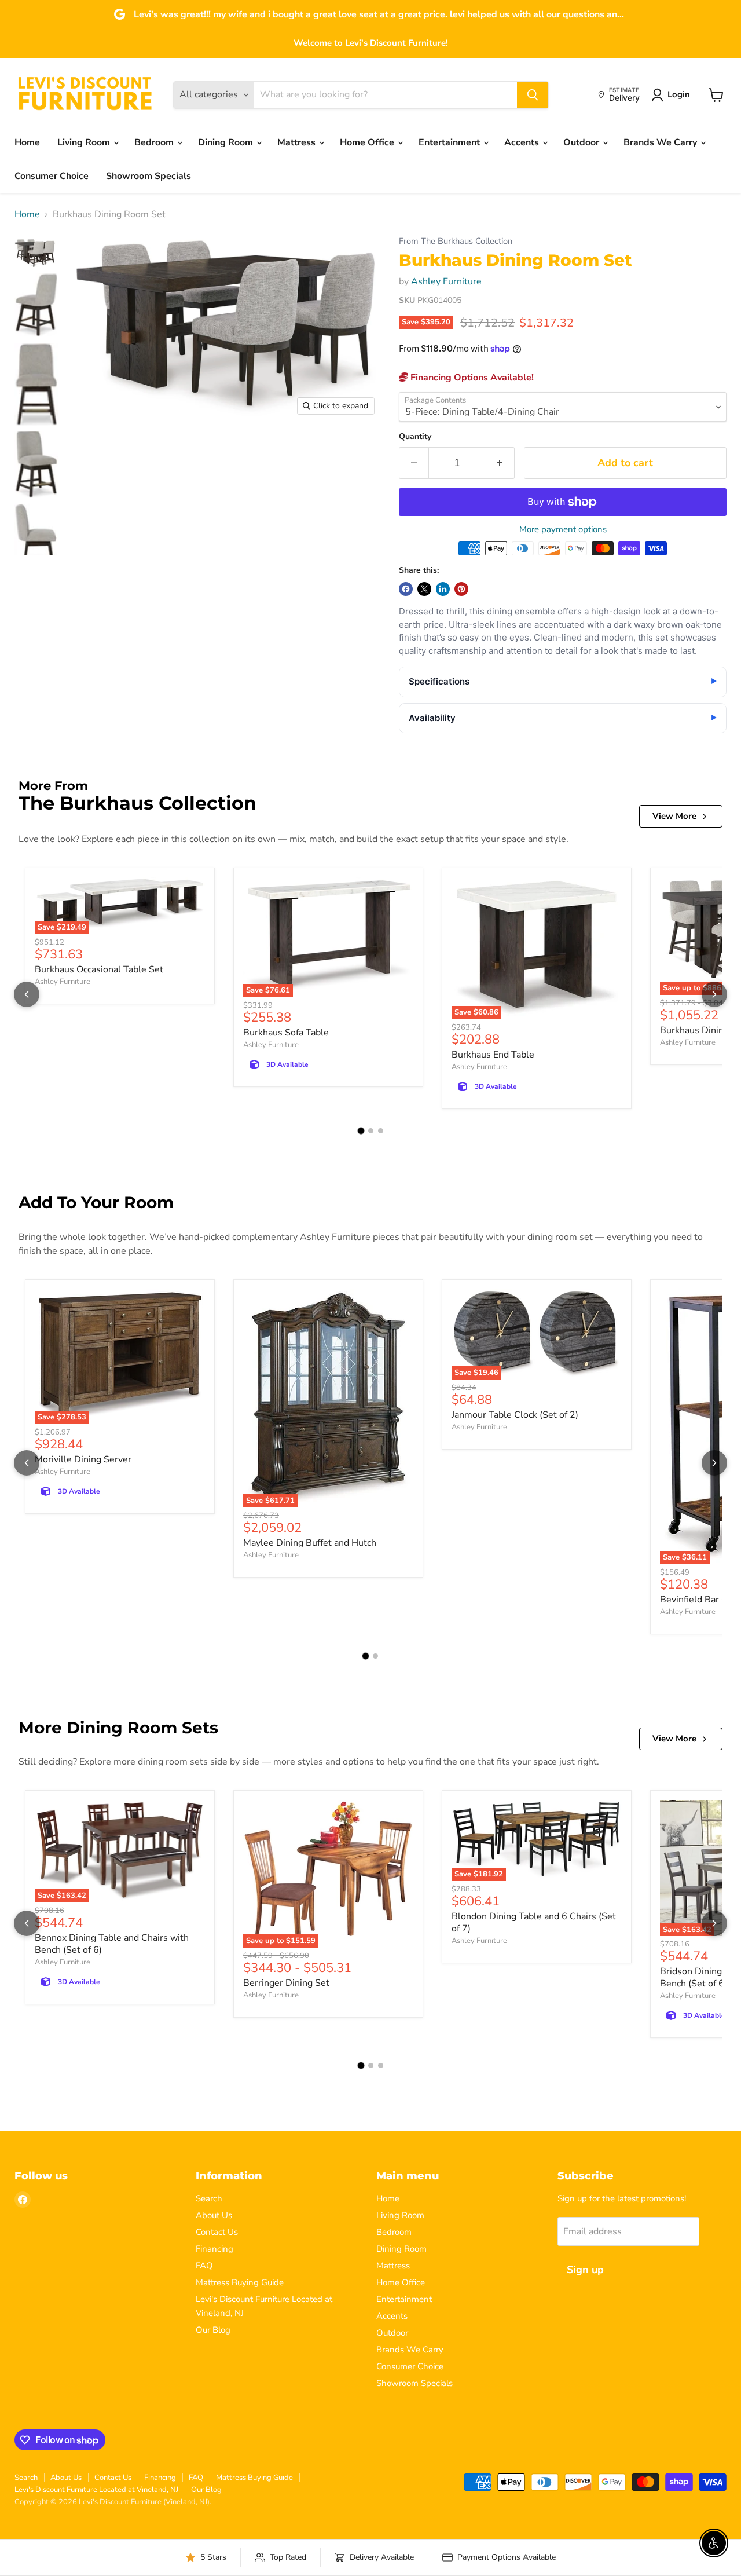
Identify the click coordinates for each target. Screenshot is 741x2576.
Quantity (415, 437)
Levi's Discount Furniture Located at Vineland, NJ (96, 2490)
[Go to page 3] (381, 1131)
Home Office (368, 142)
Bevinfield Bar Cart (700, 1600)
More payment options (563, 530)
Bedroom (155, 142)
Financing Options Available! (471, 378)
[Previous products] (27, 994)
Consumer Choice (52, 176)
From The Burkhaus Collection (456, 241)
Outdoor (582, 142)
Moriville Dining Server (83, 1459)
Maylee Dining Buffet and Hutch (310, 1543)
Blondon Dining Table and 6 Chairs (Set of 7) (534, 1922)
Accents (523, 142)
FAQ (204, 2266)
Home (27, 142)
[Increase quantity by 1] (500, 463)
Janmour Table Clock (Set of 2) (515, 1415)
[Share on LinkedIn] (443, 589)
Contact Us (217, 2232)
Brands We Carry (661, 142)
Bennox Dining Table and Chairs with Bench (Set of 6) (112, 1944)
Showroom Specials (148, 176)
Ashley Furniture (446, 281)
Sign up (585, 2270)
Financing (214, 2249)
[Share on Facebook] (406, 589)
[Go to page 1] (361, 1131)
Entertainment (450, 142)
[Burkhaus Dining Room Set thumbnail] (36, 254)
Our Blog (213, 2330)
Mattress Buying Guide (240, 2282)
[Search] (533, 95)
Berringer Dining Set (286, 1983)
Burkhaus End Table (493, 1055)
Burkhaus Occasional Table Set (99, 969)
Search (209, 2198)
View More (674, 816)
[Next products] (714, 994)
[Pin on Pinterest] (461, 589)
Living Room (85, 142)
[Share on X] (424, 589)
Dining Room (227, 142)
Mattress (298, 142)
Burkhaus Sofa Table (286, 1033)
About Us (214, 2215)
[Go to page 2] (371, 1131)
